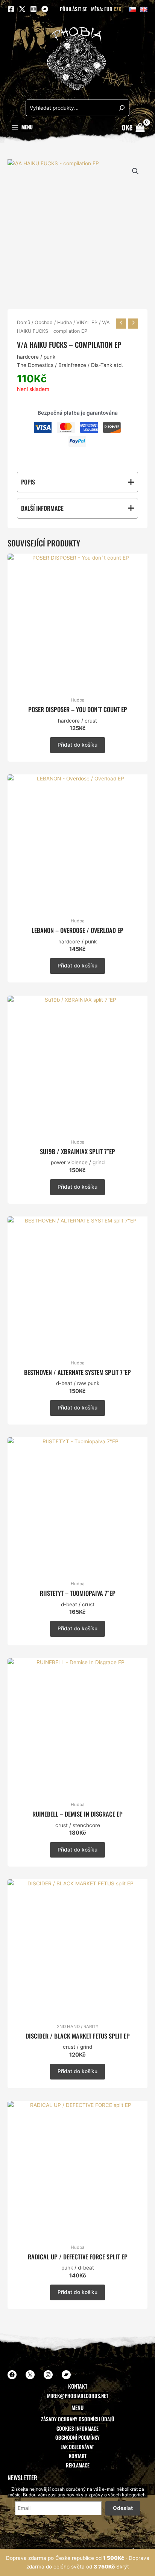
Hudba (65, 322)
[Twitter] (22, 9)
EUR (108, 9)
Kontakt (78, 2456)
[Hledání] (122, 108)
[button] (135, 171)
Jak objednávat (77, 2447)
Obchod (44, 322)
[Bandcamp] (45, 9)
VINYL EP (87, 322)
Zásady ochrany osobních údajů (78, 2419)
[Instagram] (33, 9)
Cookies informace (77, 2428)
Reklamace (78, 2465)
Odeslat (123, 2508)
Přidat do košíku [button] (77, 745)
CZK (117, 9)
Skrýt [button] (123, 2567)
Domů (24, 322)
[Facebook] (11, 9)
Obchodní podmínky (77, 2437)
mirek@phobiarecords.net (78, 2396)
